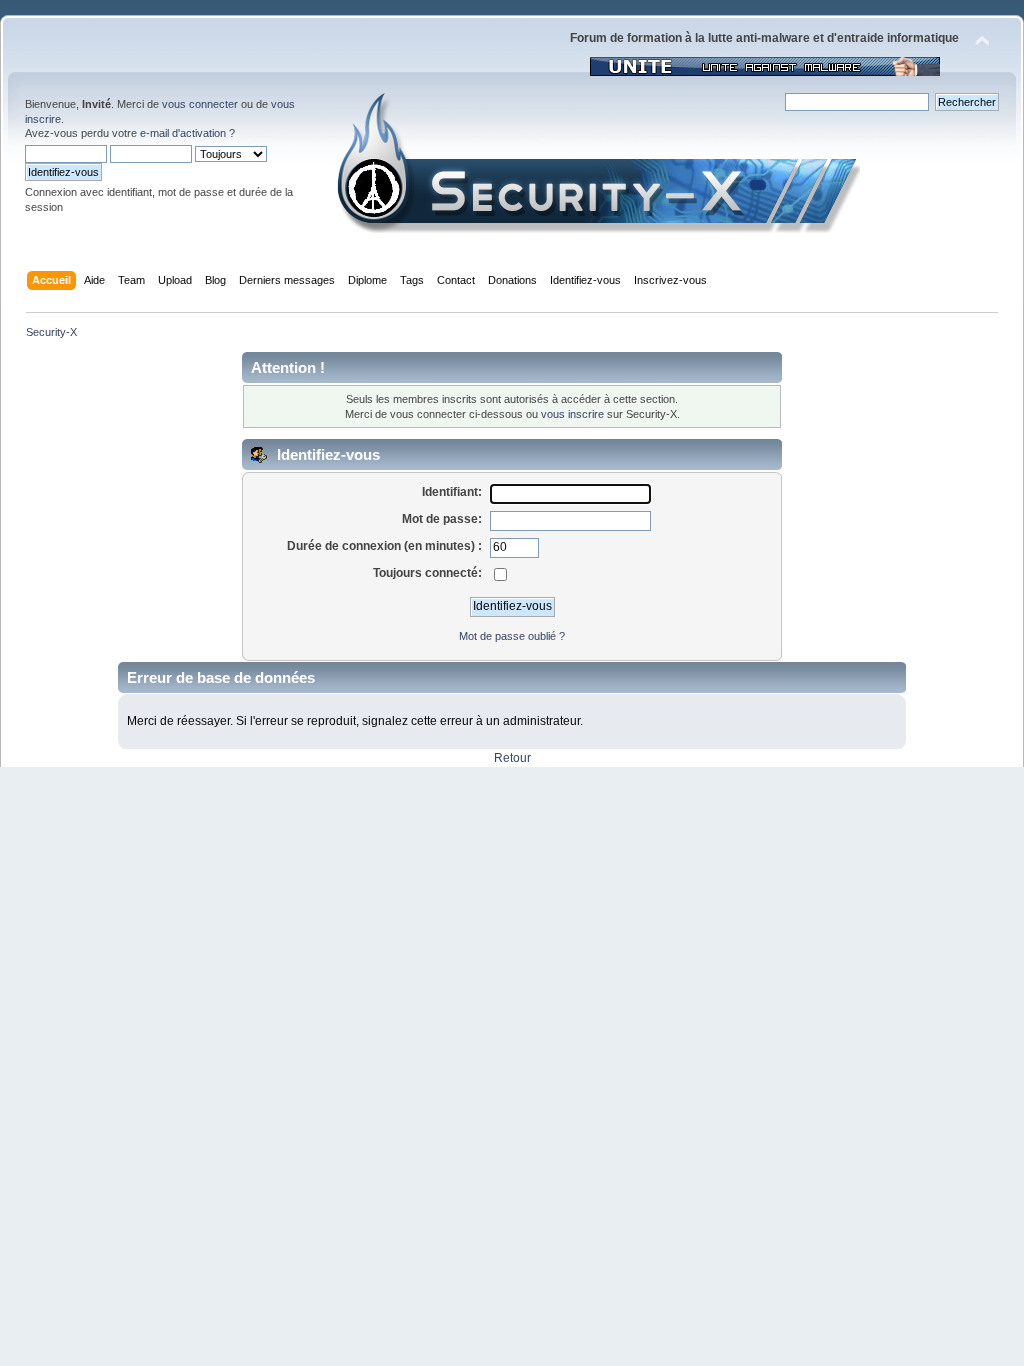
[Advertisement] (512, 917)
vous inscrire (572, 414)
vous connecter (200, 104)
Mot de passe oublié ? (512, 636)
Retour (512, 758)
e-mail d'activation (183, 133)
